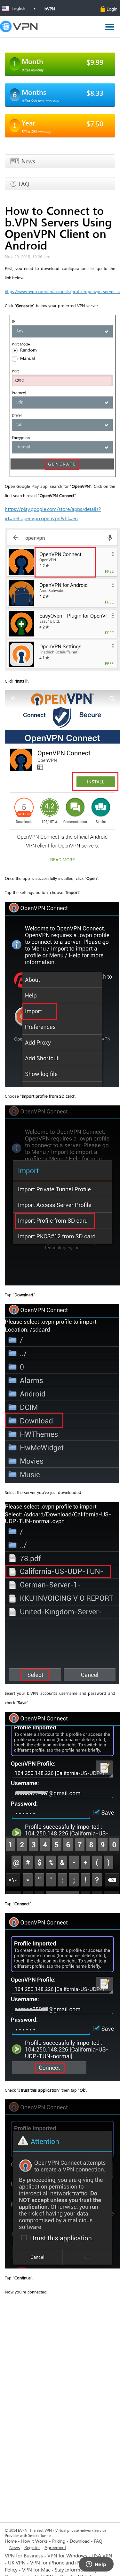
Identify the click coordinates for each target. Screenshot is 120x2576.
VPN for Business (24, 2555)
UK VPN (17, 2562)
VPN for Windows (67, 2555)
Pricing (59, 2541)
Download (80, 2541)
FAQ (98, 2541)
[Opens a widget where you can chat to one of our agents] (96, 2565)
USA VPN (102, 2555)
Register (32, 2547)
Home (11, 2541)
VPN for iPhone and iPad (57, 2562)
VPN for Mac (36, 2569)
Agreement (55, 2547)
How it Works (34, 2541)
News (15, 2547)
